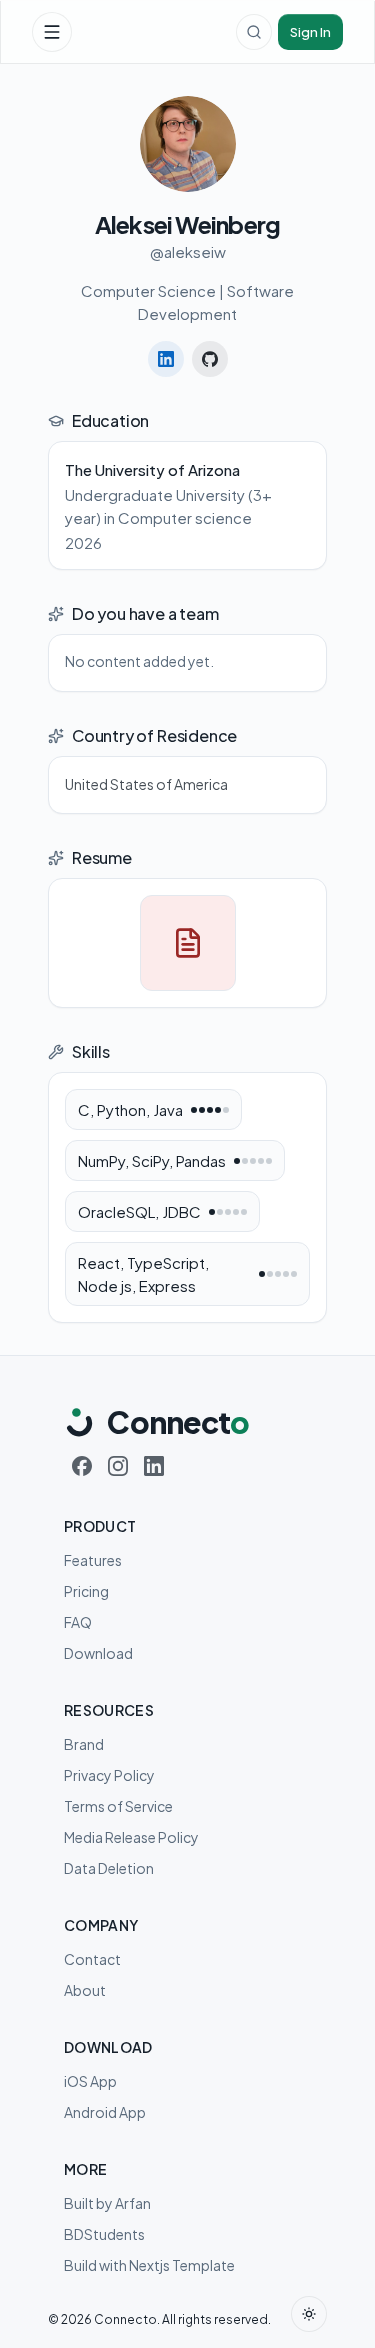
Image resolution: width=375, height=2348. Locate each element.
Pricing (86, 1591)
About (85, 1990)
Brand (84, 1744)
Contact (92, 1959)
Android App (105, 2112)
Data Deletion (109, 1868)
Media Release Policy (131, 1837)
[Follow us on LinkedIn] (154, 1466)
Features (93, 1560)
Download (98, 1653)
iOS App (90, 2081)
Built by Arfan (107, 2203)
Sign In (310, 32)
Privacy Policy (109, 1775)
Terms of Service (118, 1806)
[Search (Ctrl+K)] (254, 32)
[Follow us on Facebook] (82, 1466)
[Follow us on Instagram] (118, 1466)
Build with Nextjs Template (149, 2265)
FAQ (78, 1622)
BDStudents (104, 2234)
